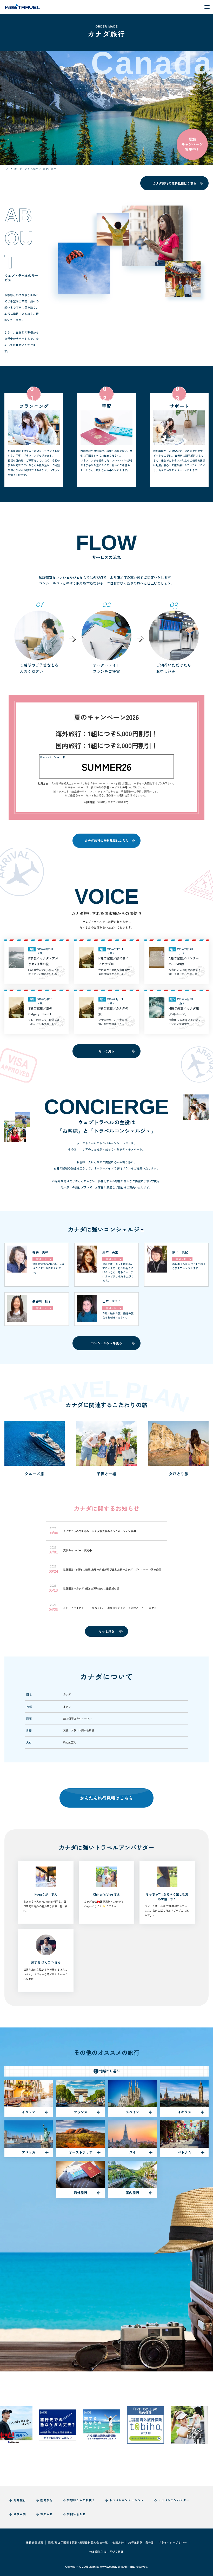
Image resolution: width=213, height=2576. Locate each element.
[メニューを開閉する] (207, 7)
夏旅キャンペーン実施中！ (192, 144)
